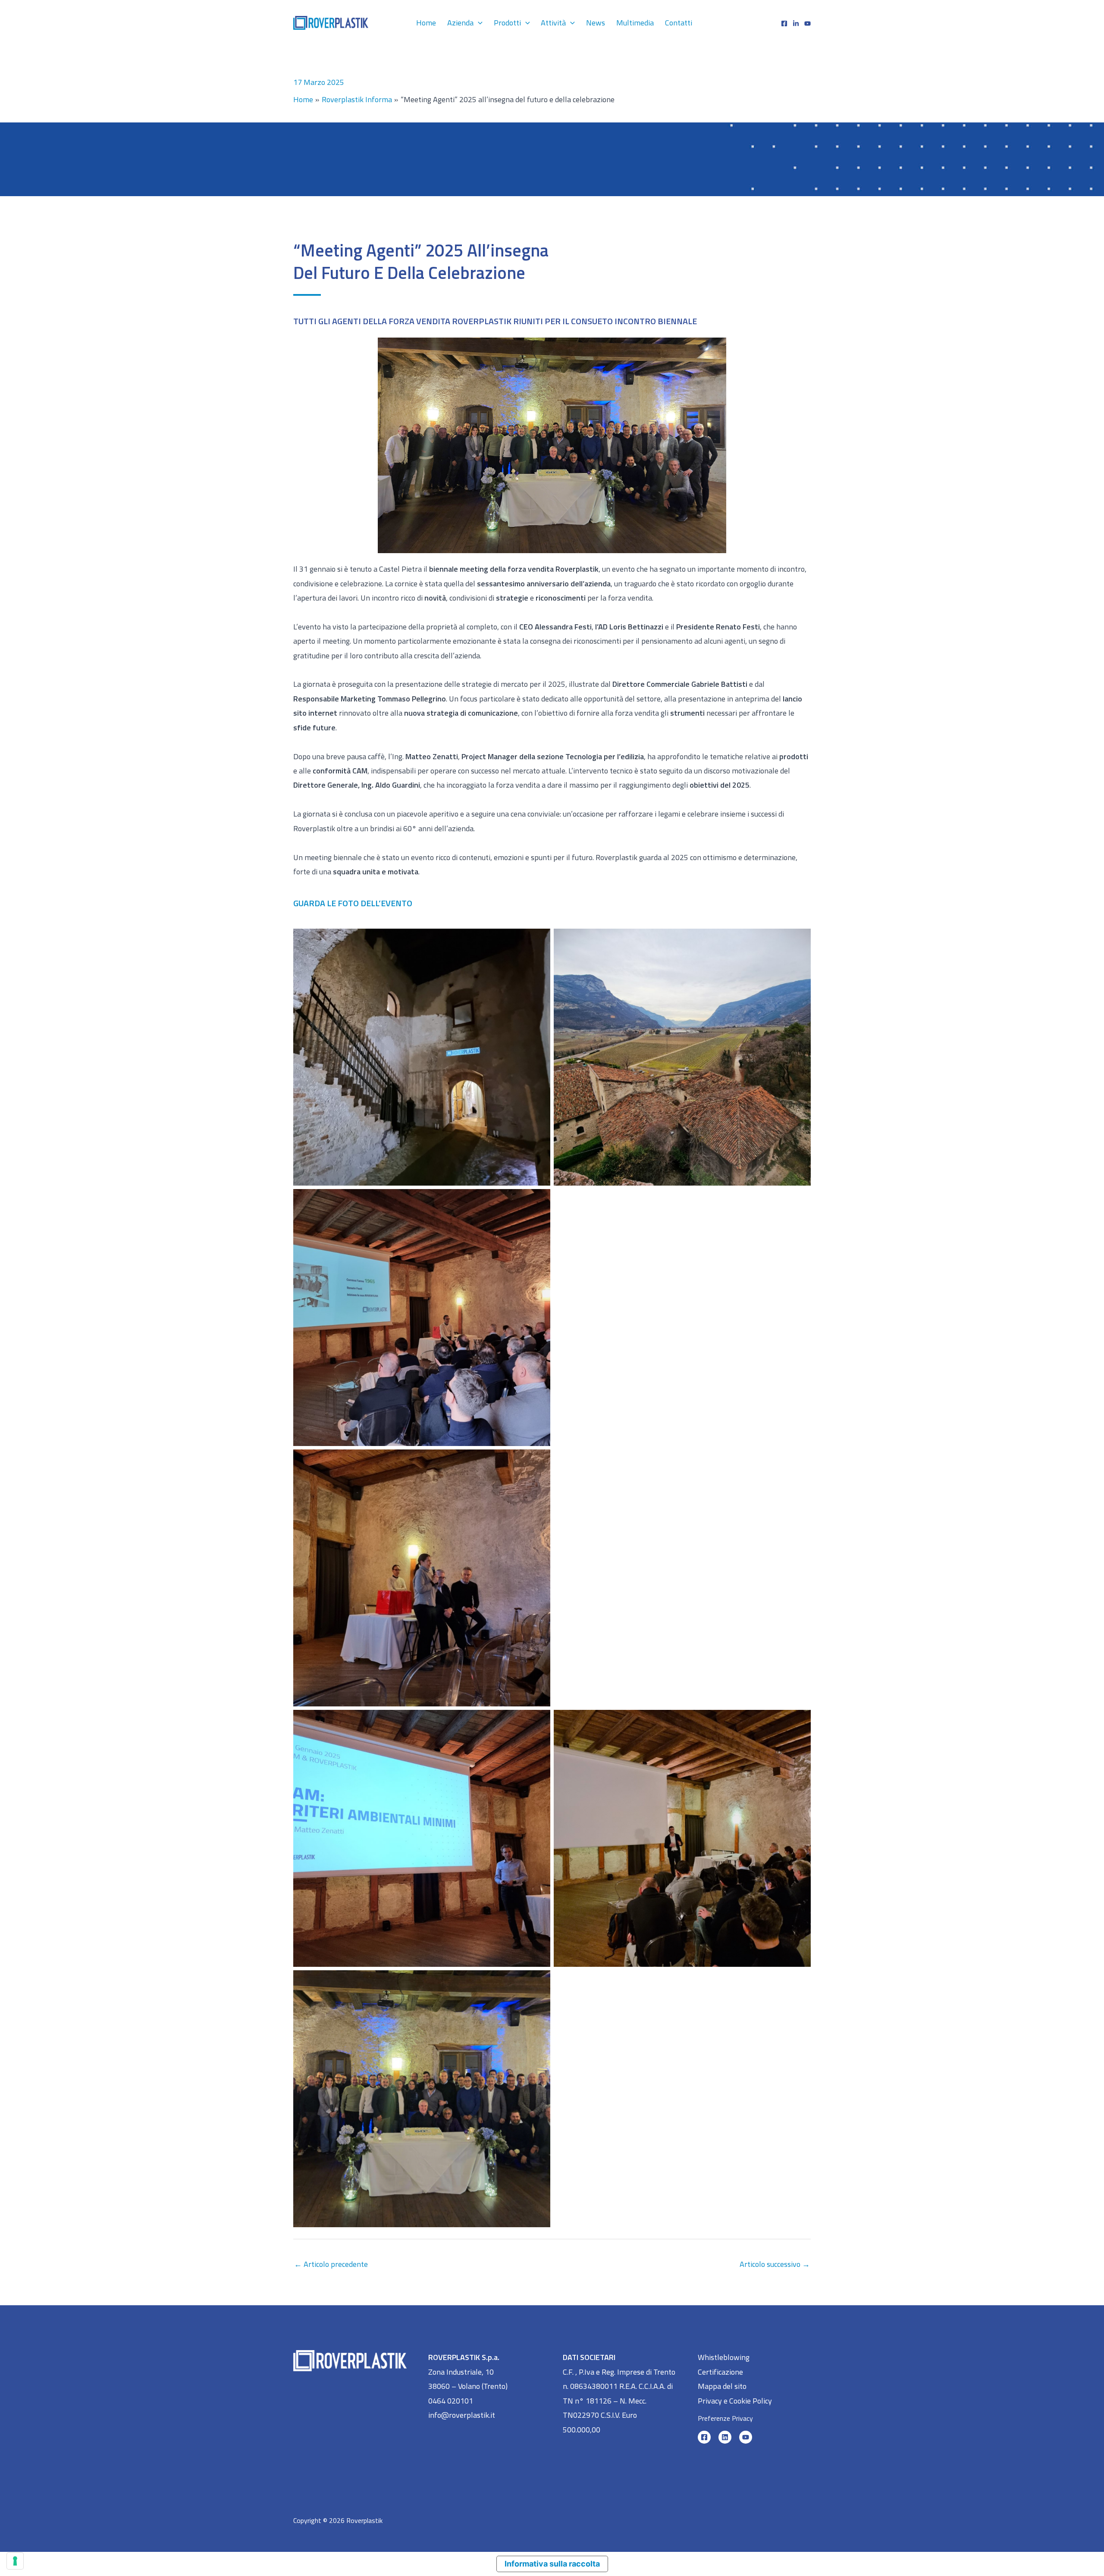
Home (426, 23)
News (596, 23)
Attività (553, 23)
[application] (478, 23)
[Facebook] (784, 23)
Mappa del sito (722, 2386)
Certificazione (720, 2372)
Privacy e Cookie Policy (735, 2401)
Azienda (460, 23)
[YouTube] (746, 2437)
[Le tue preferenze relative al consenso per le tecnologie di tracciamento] (15, 2561)
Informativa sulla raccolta (552, 2564)
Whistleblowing (724, 2357)
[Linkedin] (796, 23)
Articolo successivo (775, 2264)
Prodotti (507, 23)
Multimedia (635, 23)
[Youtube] (808, 23)
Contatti (679, 23)
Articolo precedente (331, 2264)
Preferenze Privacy (725, 2418)
